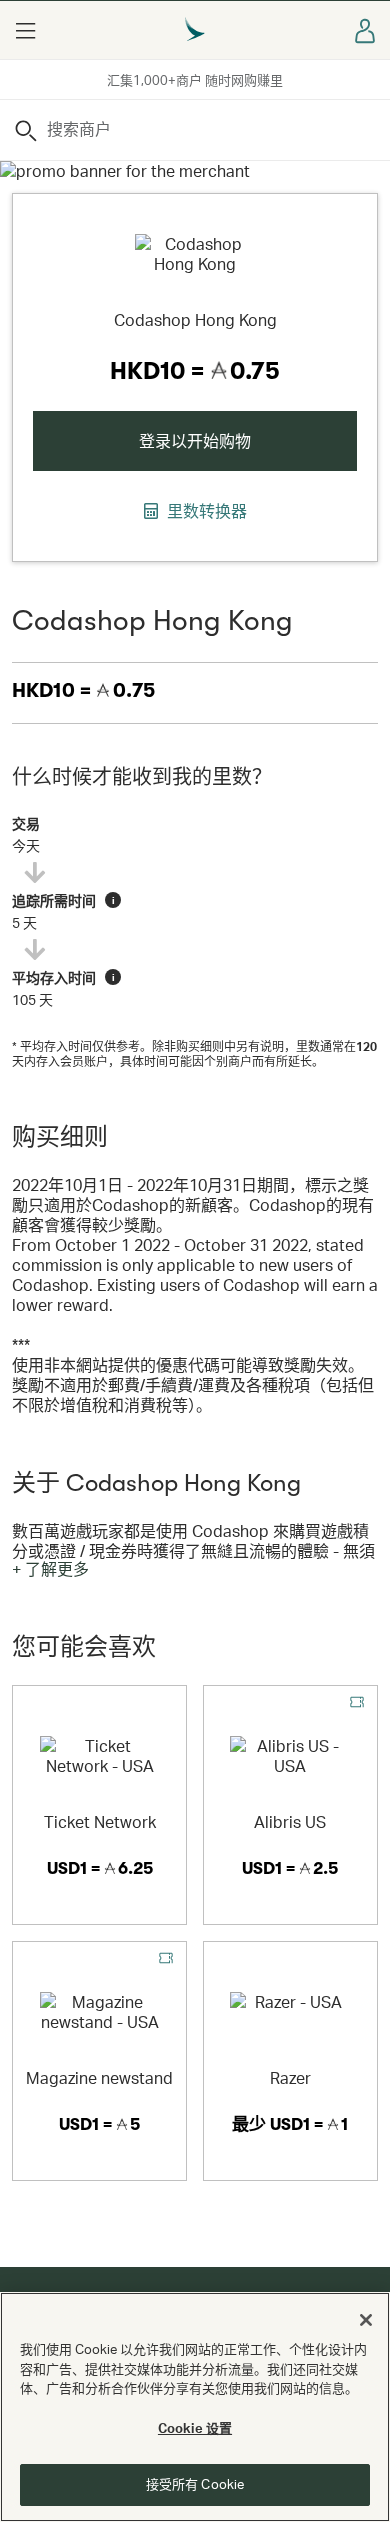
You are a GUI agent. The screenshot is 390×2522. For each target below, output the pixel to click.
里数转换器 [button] (205, 511)
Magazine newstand (99, 2077)
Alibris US (290, 1821)
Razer (290, 2077)
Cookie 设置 (195, 2428)
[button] (25, 30)
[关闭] (366, 2320)
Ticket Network (100, 1821)
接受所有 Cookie (195, 2484)
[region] (195, 2407)
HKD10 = (83, 690)
